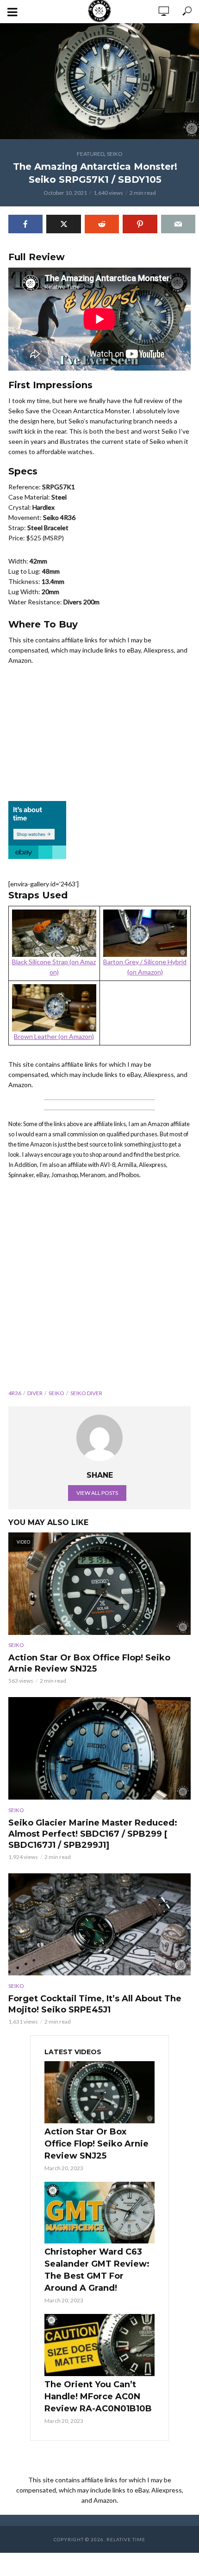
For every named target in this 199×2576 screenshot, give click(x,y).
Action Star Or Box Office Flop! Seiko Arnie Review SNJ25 (89, 1663)
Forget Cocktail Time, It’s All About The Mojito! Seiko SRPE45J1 (95, 2004)
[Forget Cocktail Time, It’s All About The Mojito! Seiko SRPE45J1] (99, 1925)
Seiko (115, 154)
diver (35, 1393)
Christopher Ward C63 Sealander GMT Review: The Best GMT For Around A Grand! (97, 2270)
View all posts (97, 1493)
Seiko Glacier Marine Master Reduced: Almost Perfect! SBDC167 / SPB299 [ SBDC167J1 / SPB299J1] (93, 1834)
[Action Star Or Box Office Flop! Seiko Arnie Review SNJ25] (99, 2092)
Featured (90, 154)
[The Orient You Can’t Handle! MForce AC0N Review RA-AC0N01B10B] (99, 2345)
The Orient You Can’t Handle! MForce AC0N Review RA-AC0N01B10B (98, 2397)
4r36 (15, 1393)
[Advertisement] (99, 1288)
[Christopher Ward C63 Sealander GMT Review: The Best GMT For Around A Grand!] (99, 2213)
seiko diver (86, 1393)
